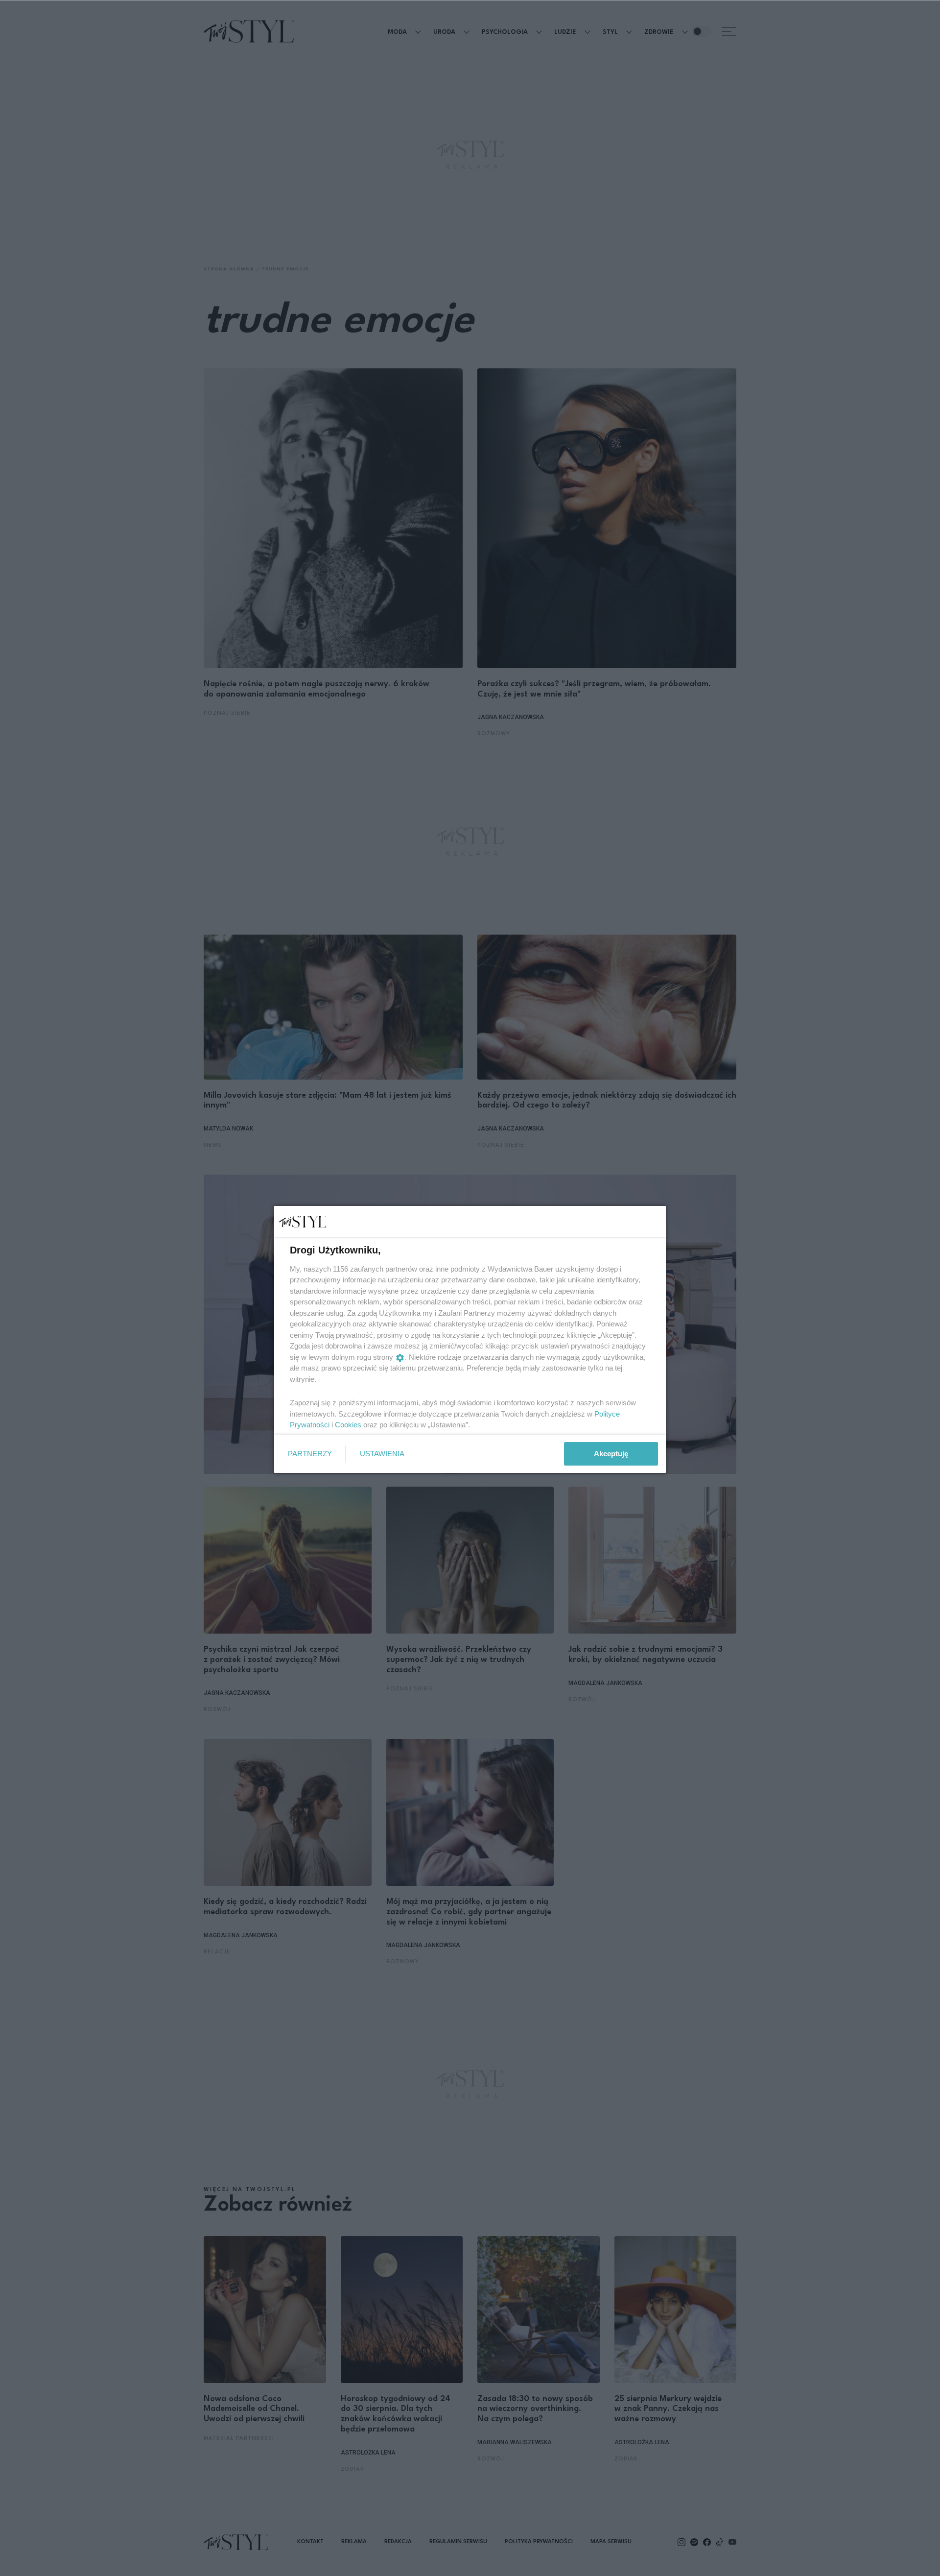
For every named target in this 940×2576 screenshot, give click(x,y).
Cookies (348, 1425)
